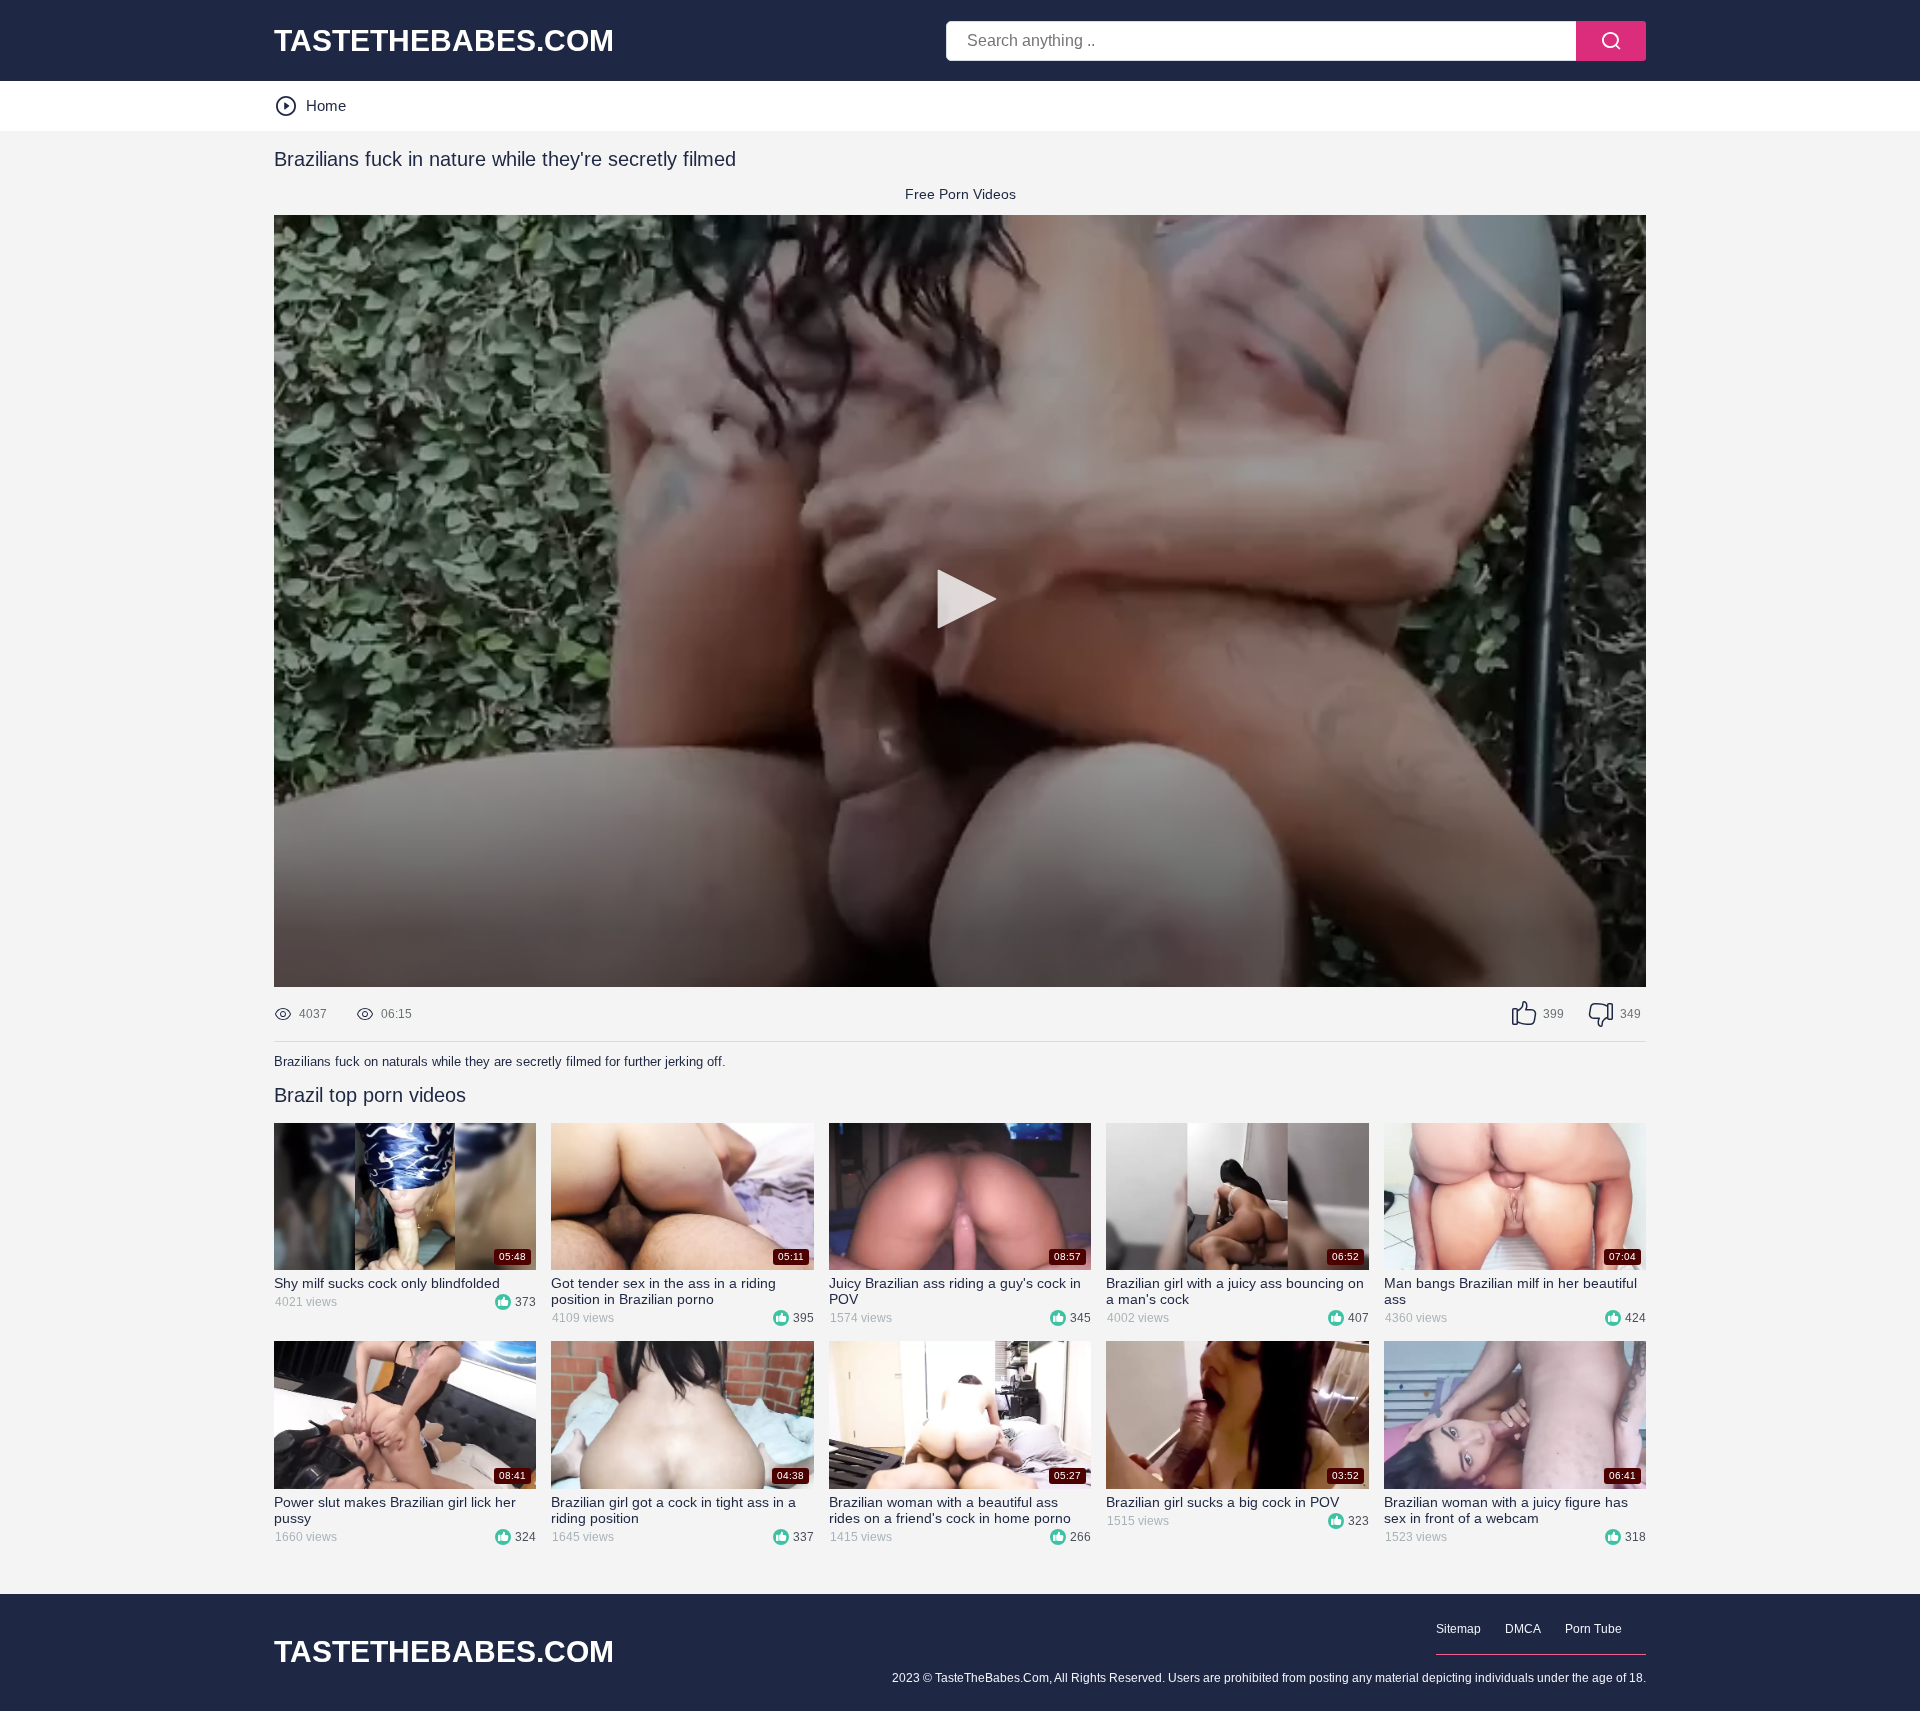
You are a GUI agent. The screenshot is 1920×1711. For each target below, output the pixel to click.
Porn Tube (1593, 1629)
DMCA (1523, 1629)
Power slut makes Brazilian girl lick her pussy (395, 1510)
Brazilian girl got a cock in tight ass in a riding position (673, 1510)
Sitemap (1458, 1629)
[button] (960, 599)
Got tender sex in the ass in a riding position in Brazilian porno (663, 1291)
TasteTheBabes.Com (444, 1652)
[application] (960, 601)
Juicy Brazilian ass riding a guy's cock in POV (955, 1291)
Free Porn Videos (960, 194)
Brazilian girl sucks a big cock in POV (1222, 1502)
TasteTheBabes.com (444, 41)
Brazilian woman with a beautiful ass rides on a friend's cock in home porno (950, 1510)
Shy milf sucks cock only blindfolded (387, 1283)
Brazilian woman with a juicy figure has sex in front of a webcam (1506, 1510)
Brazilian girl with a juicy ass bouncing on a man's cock (1235, 1291)
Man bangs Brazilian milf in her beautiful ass (1510, 1291)
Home (326, 105)
